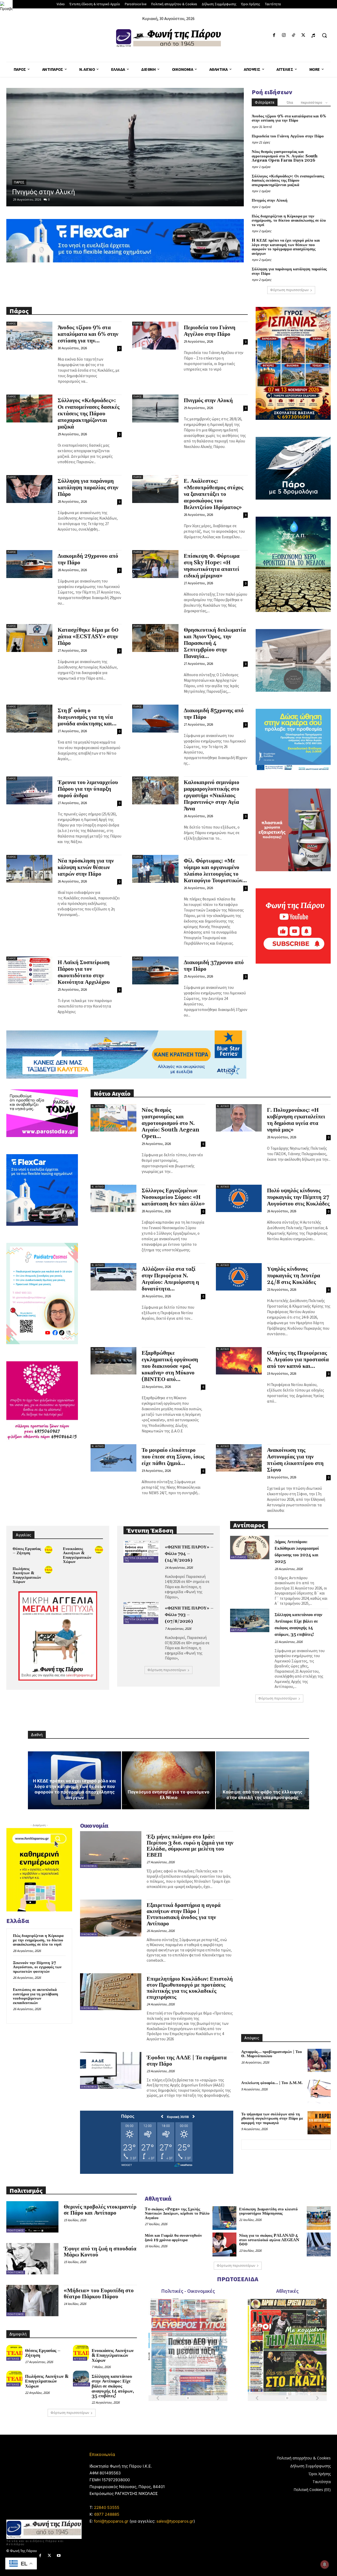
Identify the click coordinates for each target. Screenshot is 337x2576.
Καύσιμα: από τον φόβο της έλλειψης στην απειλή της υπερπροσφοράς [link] (263, 1795)
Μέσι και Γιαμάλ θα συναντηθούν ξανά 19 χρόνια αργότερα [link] (173, 2238)
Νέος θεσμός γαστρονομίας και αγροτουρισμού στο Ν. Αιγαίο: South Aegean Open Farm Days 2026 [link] (285, 156)
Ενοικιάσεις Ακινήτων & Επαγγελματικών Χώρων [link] (77, 1555)
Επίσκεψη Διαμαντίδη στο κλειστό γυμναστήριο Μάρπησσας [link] (268, 2211)
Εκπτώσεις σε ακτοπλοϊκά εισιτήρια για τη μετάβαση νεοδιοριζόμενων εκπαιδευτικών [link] (36, 1996)
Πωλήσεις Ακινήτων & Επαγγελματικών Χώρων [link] (27, 1575)
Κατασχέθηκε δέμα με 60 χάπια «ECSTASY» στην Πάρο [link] (88, 637)
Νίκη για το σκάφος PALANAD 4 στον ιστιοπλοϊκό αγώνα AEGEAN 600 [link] (269, 2240)
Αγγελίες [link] (13, 2359)
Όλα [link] (290, 103)
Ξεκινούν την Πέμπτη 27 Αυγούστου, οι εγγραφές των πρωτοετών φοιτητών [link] (37, 1967)
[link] (6, 6)
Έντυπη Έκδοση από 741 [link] (139, 1559)
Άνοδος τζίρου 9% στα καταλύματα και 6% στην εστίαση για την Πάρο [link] (289, 118)
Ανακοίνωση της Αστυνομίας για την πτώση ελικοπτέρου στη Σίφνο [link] (295, 1460)
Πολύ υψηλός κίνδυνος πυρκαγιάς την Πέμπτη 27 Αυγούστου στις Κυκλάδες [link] (298, 1197)
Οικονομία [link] (89, 1866)
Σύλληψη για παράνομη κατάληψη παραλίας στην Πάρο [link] (289, 271)
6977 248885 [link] (107, 2514)
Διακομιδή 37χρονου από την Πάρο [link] (214, 966)
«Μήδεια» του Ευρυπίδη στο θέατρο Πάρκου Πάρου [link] (99, 2294)
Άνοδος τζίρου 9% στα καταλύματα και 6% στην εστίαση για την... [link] (88, 334)
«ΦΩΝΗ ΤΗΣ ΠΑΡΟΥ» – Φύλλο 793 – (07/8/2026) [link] (189, 1615)
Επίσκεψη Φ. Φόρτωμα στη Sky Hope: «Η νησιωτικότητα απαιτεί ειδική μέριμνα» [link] (212, 566)
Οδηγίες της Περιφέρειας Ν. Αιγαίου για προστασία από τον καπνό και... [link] (298, 1360)
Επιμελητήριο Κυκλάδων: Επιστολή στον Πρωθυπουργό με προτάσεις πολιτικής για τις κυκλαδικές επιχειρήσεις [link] (190, 1988)
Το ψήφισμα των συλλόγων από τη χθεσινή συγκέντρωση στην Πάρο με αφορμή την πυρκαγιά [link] (272, 2119)
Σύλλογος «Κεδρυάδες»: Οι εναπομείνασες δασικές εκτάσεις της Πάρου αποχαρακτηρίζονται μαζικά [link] (288, 181)
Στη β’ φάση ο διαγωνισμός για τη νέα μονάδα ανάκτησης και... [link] (87, 717)
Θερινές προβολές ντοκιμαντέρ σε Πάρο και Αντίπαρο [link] (100, 2210)
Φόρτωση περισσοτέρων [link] (289, 290)
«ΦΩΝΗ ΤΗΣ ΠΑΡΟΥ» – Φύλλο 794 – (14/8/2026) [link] (189, 1554)
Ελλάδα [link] (20, 174)
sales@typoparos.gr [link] (175, 2521)
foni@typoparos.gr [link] (111, 2521)
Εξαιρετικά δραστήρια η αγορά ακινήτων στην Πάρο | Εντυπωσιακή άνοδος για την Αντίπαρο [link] (184, 1914)
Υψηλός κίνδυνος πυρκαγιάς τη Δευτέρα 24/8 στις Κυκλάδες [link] (294, 1276)
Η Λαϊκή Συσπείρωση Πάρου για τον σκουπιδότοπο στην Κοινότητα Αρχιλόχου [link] (84, 972)
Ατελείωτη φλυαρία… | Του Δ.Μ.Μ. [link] (272, 2083)
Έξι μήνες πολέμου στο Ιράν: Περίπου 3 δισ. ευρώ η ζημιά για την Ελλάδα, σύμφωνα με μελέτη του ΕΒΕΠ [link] (190, 1846)
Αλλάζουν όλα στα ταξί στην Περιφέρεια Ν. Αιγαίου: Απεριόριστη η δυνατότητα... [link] (170, 1279)
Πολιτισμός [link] (16, 2231)
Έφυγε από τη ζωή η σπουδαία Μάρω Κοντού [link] (100, 2252)
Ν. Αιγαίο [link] (98, 1106)
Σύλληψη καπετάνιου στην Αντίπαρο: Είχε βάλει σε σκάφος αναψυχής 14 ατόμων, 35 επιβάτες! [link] (113, 2386)
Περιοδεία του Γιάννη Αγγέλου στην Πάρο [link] (288, 136)
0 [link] (49, 199)
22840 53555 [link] (107, 2507)
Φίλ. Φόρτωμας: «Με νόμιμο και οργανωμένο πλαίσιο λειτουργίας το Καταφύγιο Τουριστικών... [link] (215, 871)
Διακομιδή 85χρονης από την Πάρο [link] (214, 714)
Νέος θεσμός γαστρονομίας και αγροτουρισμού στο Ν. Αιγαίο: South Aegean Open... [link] (170, 1123)
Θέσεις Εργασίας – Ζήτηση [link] (27, 1551)
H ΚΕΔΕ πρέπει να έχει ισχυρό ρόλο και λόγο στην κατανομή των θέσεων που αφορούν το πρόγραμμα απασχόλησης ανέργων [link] (286, 247)
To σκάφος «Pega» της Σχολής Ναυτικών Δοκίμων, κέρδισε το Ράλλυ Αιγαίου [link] (177, 2214)
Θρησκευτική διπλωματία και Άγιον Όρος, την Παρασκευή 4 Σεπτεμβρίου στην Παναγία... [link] (215, 643)
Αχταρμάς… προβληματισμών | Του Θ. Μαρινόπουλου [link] (272, 2054)
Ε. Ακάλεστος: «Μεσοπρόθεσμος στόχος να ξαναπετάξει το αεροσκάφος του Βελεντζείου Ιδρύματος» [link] (214, 494)
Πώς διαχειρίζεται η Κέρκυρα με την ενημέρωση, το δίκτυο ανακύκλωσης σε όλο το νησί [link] (289, 221)
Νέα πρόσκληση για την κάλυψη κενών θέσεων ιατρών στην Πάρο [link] (86, 868)
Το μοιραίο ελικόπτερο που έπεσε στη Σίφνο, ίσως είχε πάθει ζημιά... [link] (173, 1457)
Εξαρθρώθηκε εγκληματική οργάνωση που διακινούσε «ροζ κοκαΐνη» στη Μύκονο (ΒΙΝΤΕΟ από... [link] (170, 1366)
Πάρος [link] (12, 324)
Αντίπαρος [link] (239, 1557)
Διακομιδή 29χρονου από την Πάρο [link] (88, 559)
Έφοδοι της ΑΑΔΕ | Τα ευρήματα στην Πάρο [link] (187, 2061)
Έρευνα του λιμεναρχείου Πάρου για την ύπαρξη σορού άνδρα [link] (88, 789)
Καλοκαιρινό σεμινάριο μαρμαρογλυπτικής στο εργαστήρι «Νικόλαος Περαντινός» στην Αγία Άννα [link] (212, 796)
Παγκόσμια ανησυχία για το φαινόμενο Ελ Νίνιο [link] (168, 1795)
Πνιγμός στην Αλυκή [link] (270, 200)
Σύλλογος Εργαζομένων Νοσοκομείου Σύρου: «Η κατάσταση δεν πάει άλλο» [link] (173, 1197)
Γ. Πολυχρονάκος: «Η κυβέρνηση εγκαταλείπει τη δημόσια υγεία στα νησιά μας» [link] (296, 1120)
